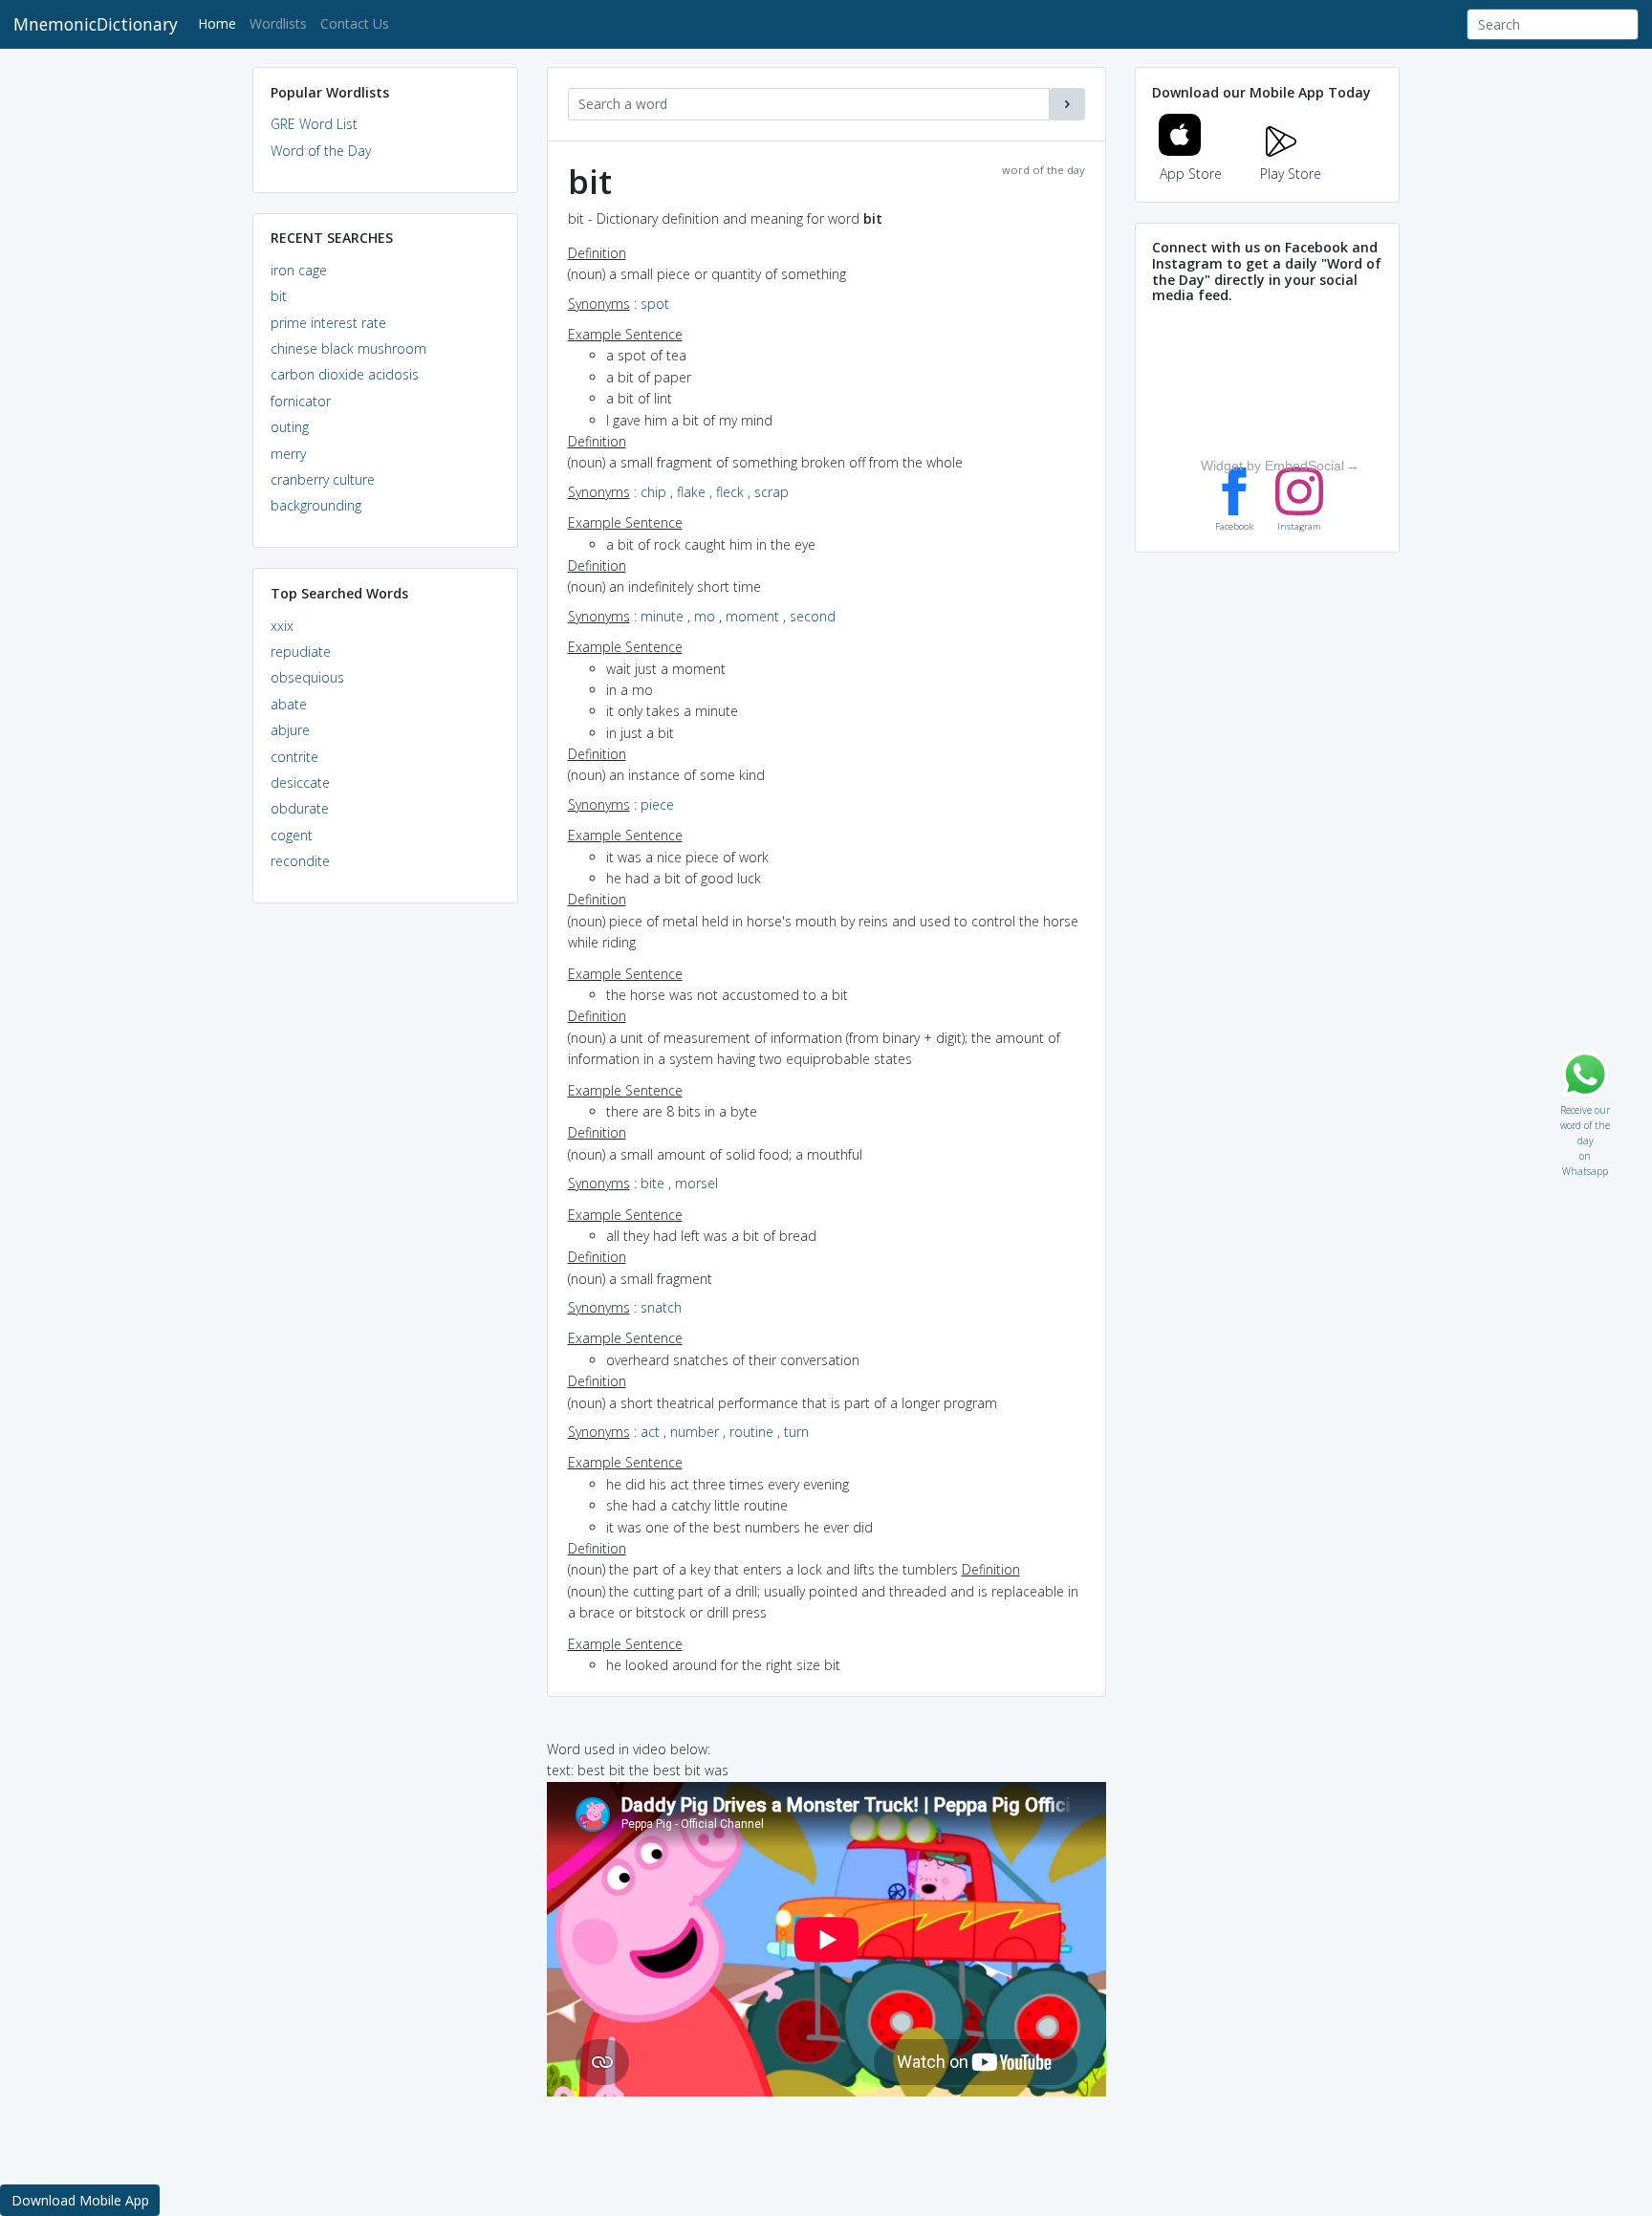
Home (220, 23)
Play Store (1291, 174)
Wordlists (278, 23)
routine (751, 1432)
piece (657, 804)
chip (653, 492)
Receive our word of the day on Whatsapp (1585, 1106)
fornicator (301, 401)
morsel (696, 1183)
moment (752, 616)
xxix (282, 626)
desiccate (300, 782)
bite (652, 1183)
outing (290, 427)
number (695, 1432)
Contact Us (355, 23)
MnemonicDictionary (96, 24)
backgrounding (316, 505)
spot (655, 304)
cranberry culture (323, 479)
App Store (1191, 174)
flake (691, 492)
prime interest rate (328, 323)
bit (279, 296)
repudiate (301, 652)
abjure (290, 730)
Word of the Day (321, 151)
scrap (772, 492)
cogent (292, 835)
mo (705, 616)
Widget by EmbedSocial (1272, 466)
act (650, 1432)
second (813, 616)
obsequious (307, 677)
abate (289, 704)
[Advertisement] (385, 1210)
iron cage (299, 270)
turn (796, 1432)
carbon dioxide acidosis (345, 374)
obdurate (300, 808)
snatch (661, 1307)
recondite (300, 861)
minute (662, 616)
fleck (730, 492)
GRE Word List (314, 124)
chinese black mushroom (348, 348)
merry (288, 454)
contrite (294, 757)
